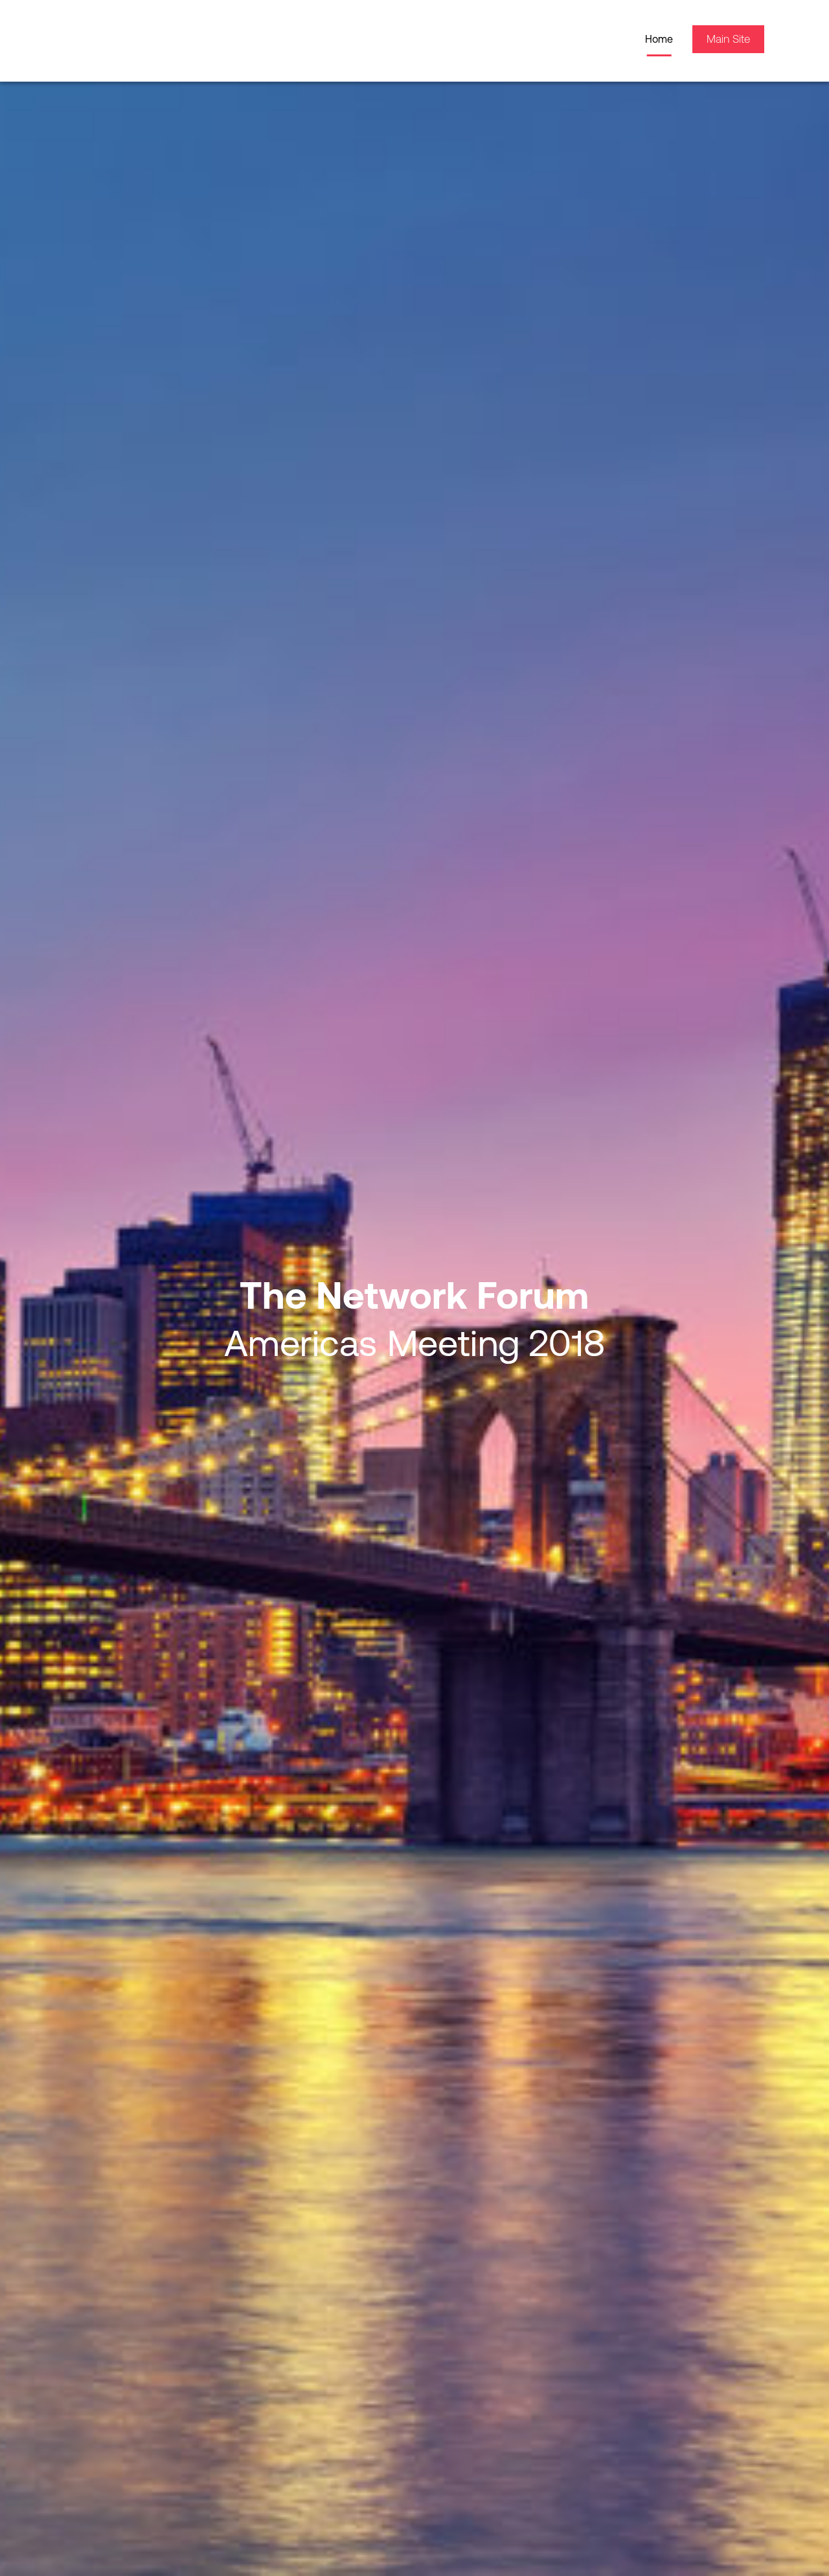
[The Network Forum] (142, 39)
